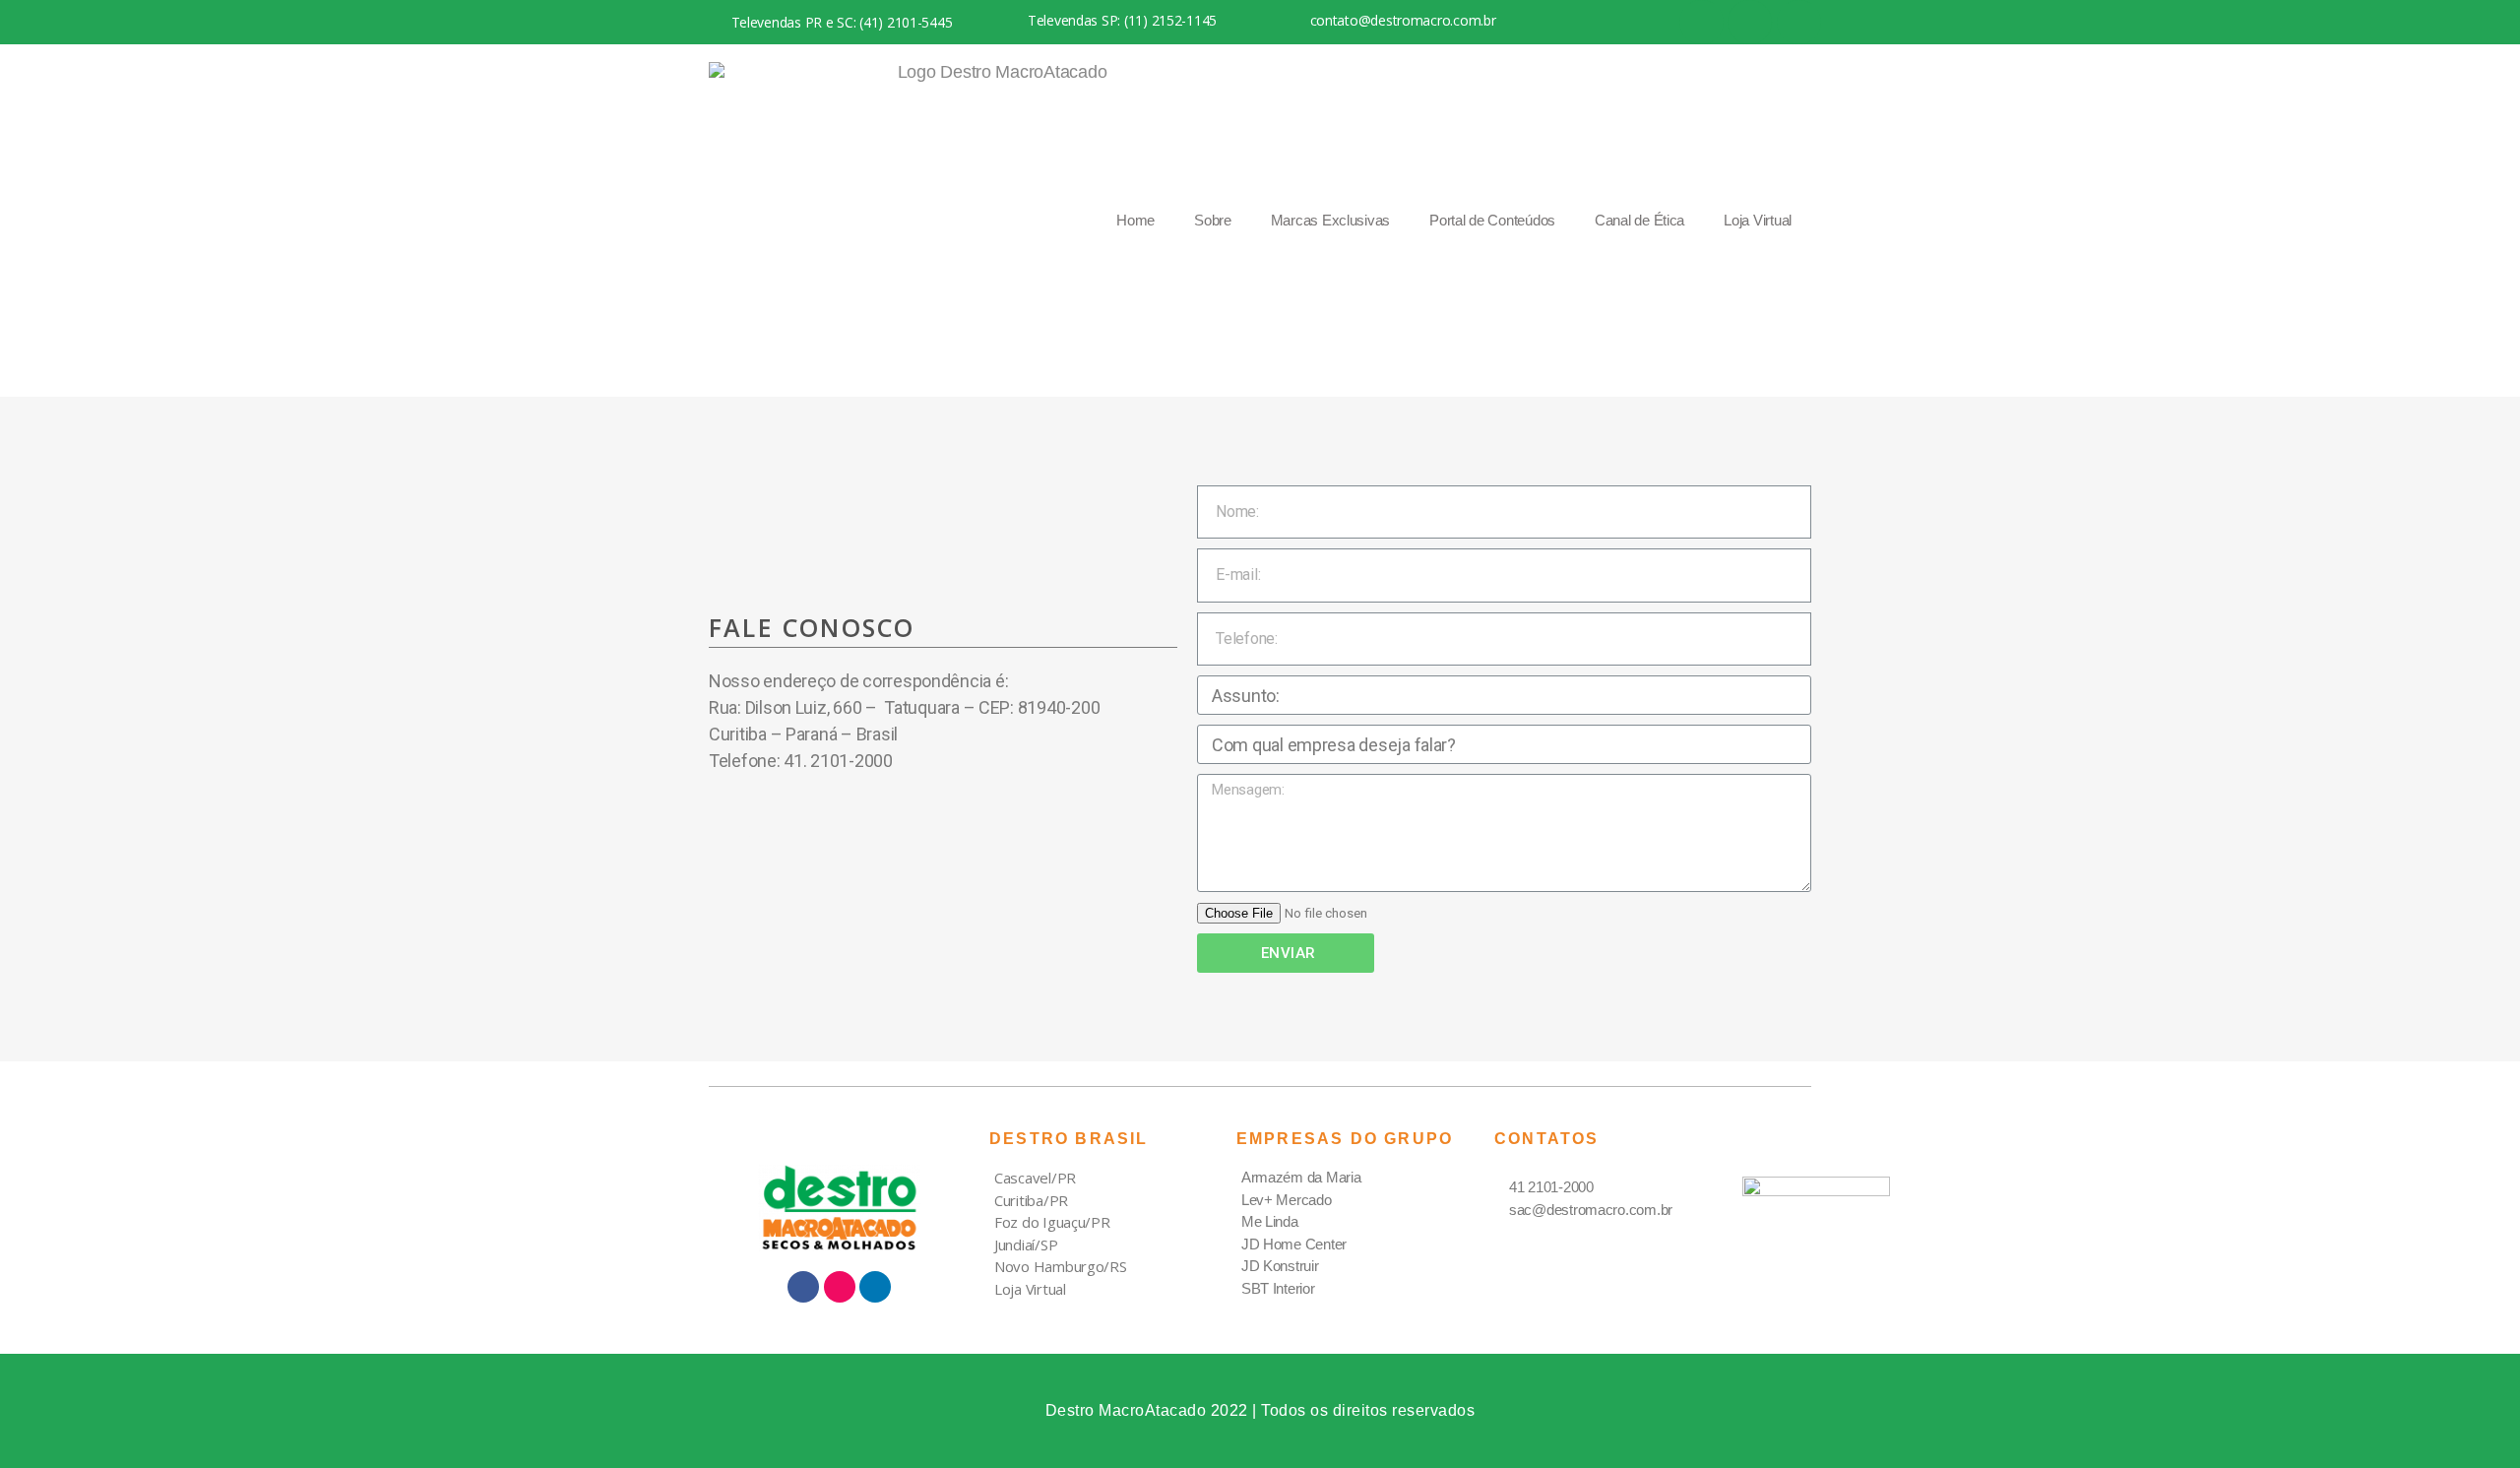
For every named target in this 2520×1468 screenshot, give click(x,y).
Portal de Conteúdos (1492, 220)
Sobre (1213, 220)
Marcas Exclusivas (1330, 220)
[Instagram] (1750, 22)
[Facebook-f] (733, 818)
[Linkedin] (1799, 22)
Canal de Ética (1639, 220)
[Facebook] (1701, 22)
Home (1135, 220)
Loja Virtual (1758, 220)
